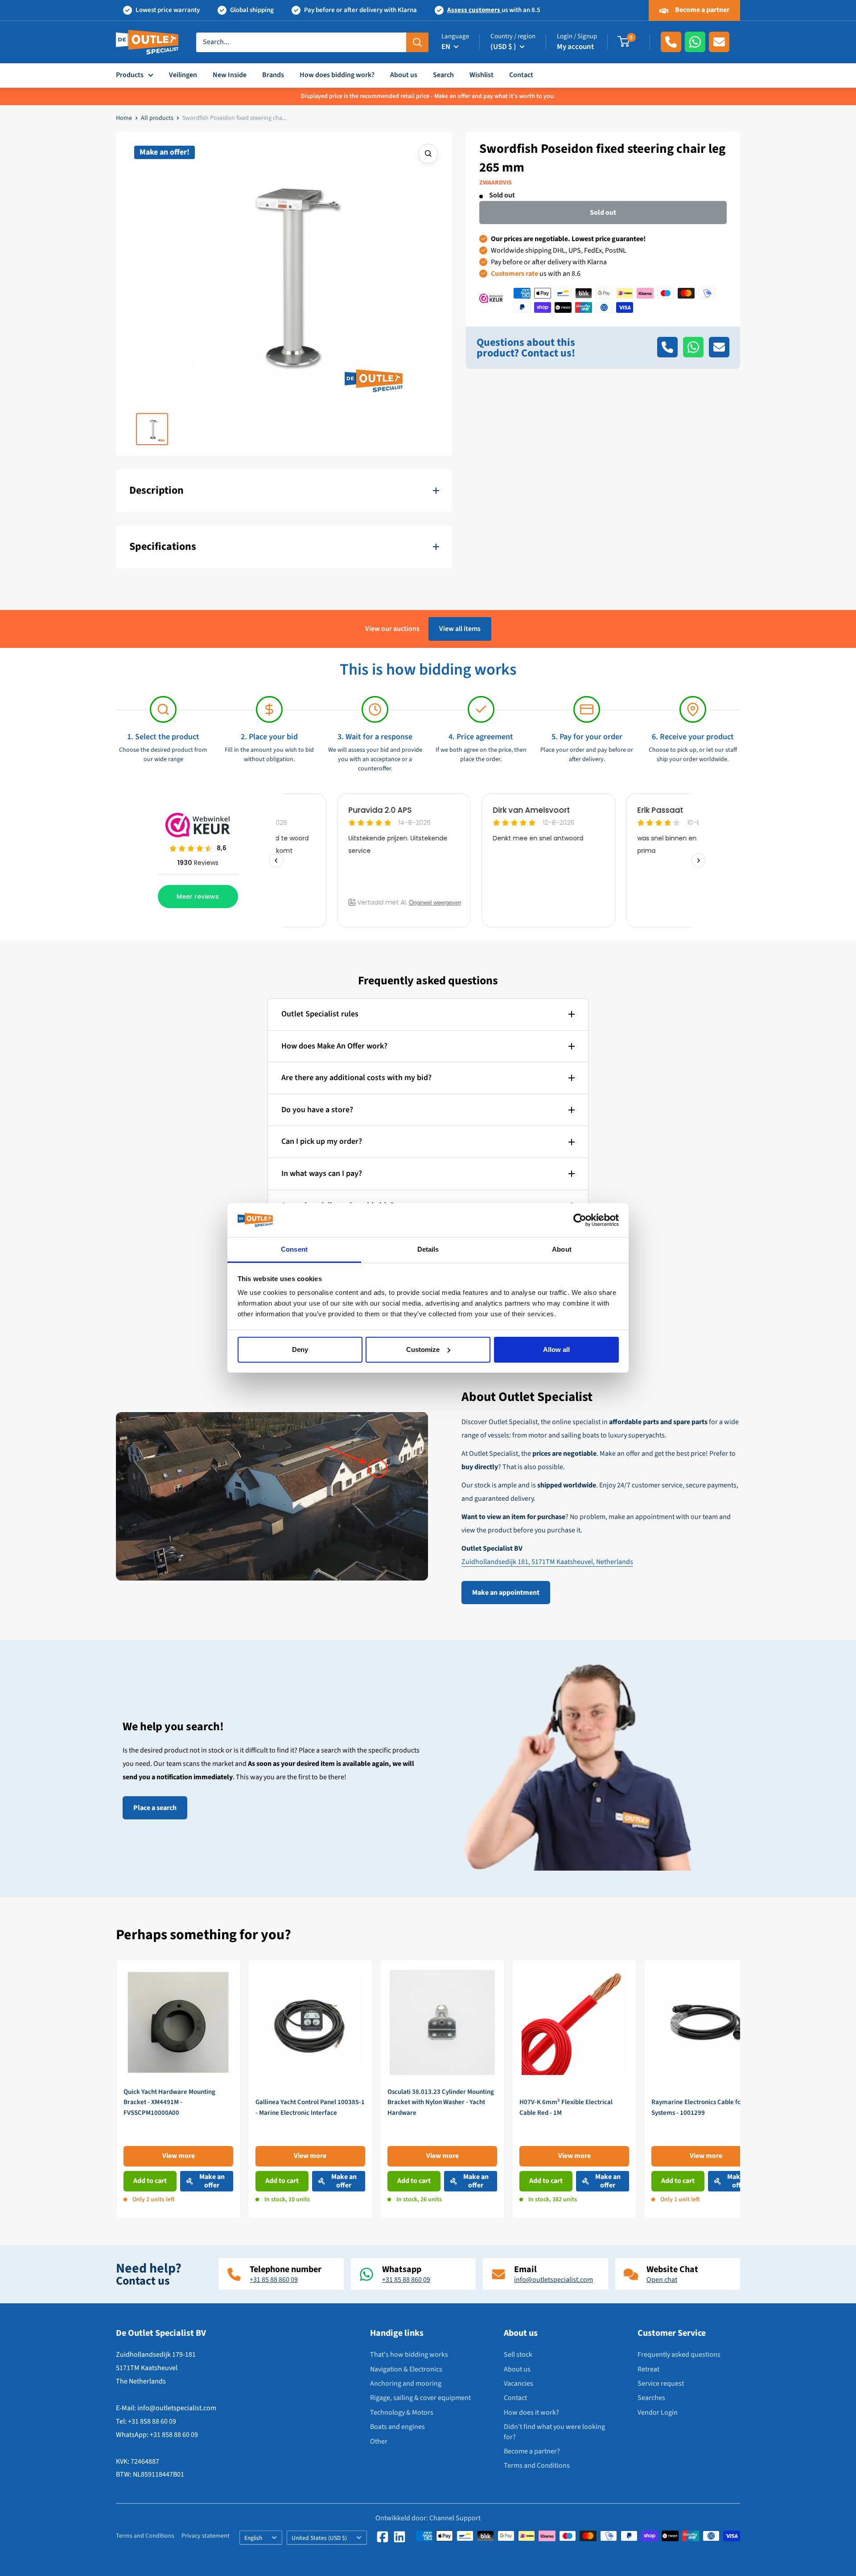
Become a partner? (532, 2451)
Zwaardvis (496, 183)
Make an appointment (506, 1593)
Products (130, 75)
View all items (460, 629)
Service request (661, 2384)
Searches (651, 2398)
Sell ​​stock (518, 2355)
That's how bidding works (409, 2355)
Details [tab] (428, 1249)
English (253, 2538)
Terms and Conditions (537, 2465)
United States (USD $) (319, 2538)
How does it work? (531, 2412)
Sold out (603, 212)
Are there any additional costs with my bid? (356, 1078)
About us (404, 75)
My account (575, 47)
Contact (521, 75)
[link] (178, 2089)
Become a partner (702, 10)
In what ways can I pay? (322, 1173)
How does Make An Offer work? (334, 1046)
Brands (273, 75)
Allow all (556, 1349)
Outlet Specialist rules (320, 1014)
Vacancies (519, 2384)
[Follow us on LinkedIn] (399, 2537)
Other (379, 2441)
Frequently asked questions (679, 2355)
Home (124, 118)
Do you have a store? (317, 1110)
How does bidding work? (337, 75)
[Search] (417, 42)
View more (179, 2156)
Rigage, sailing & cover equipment (420, 2398)
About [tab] (562, 1249)
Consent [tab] (294, 1249)
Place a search (155, 1808)
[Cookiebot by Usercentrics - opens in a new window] (580, 1220)
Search (443, 75)
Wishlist (481, 75)
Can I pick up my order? (322, 1141)
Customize (423, 1349)
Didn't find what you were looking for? (554, 2432)
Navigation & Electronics (406, 2369)
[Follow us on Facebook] (383, 2537)
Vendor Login (658, 2412)
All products (157, 118)
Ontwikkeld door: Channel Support (428, 2518)
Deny (300, 1349)
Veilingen (183, 75)
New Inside (230, 75)
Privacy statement (206, 2536)
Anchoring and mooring (406, 2384)
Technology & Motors (402, 2412)
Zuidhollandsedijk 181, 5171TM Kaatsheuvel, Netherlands (547, 1562)
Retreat (648, 2369)
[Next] (740, 2089)
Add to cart (150, 2181)
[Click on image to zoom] (428, 154)
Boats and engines (397, 2427)
